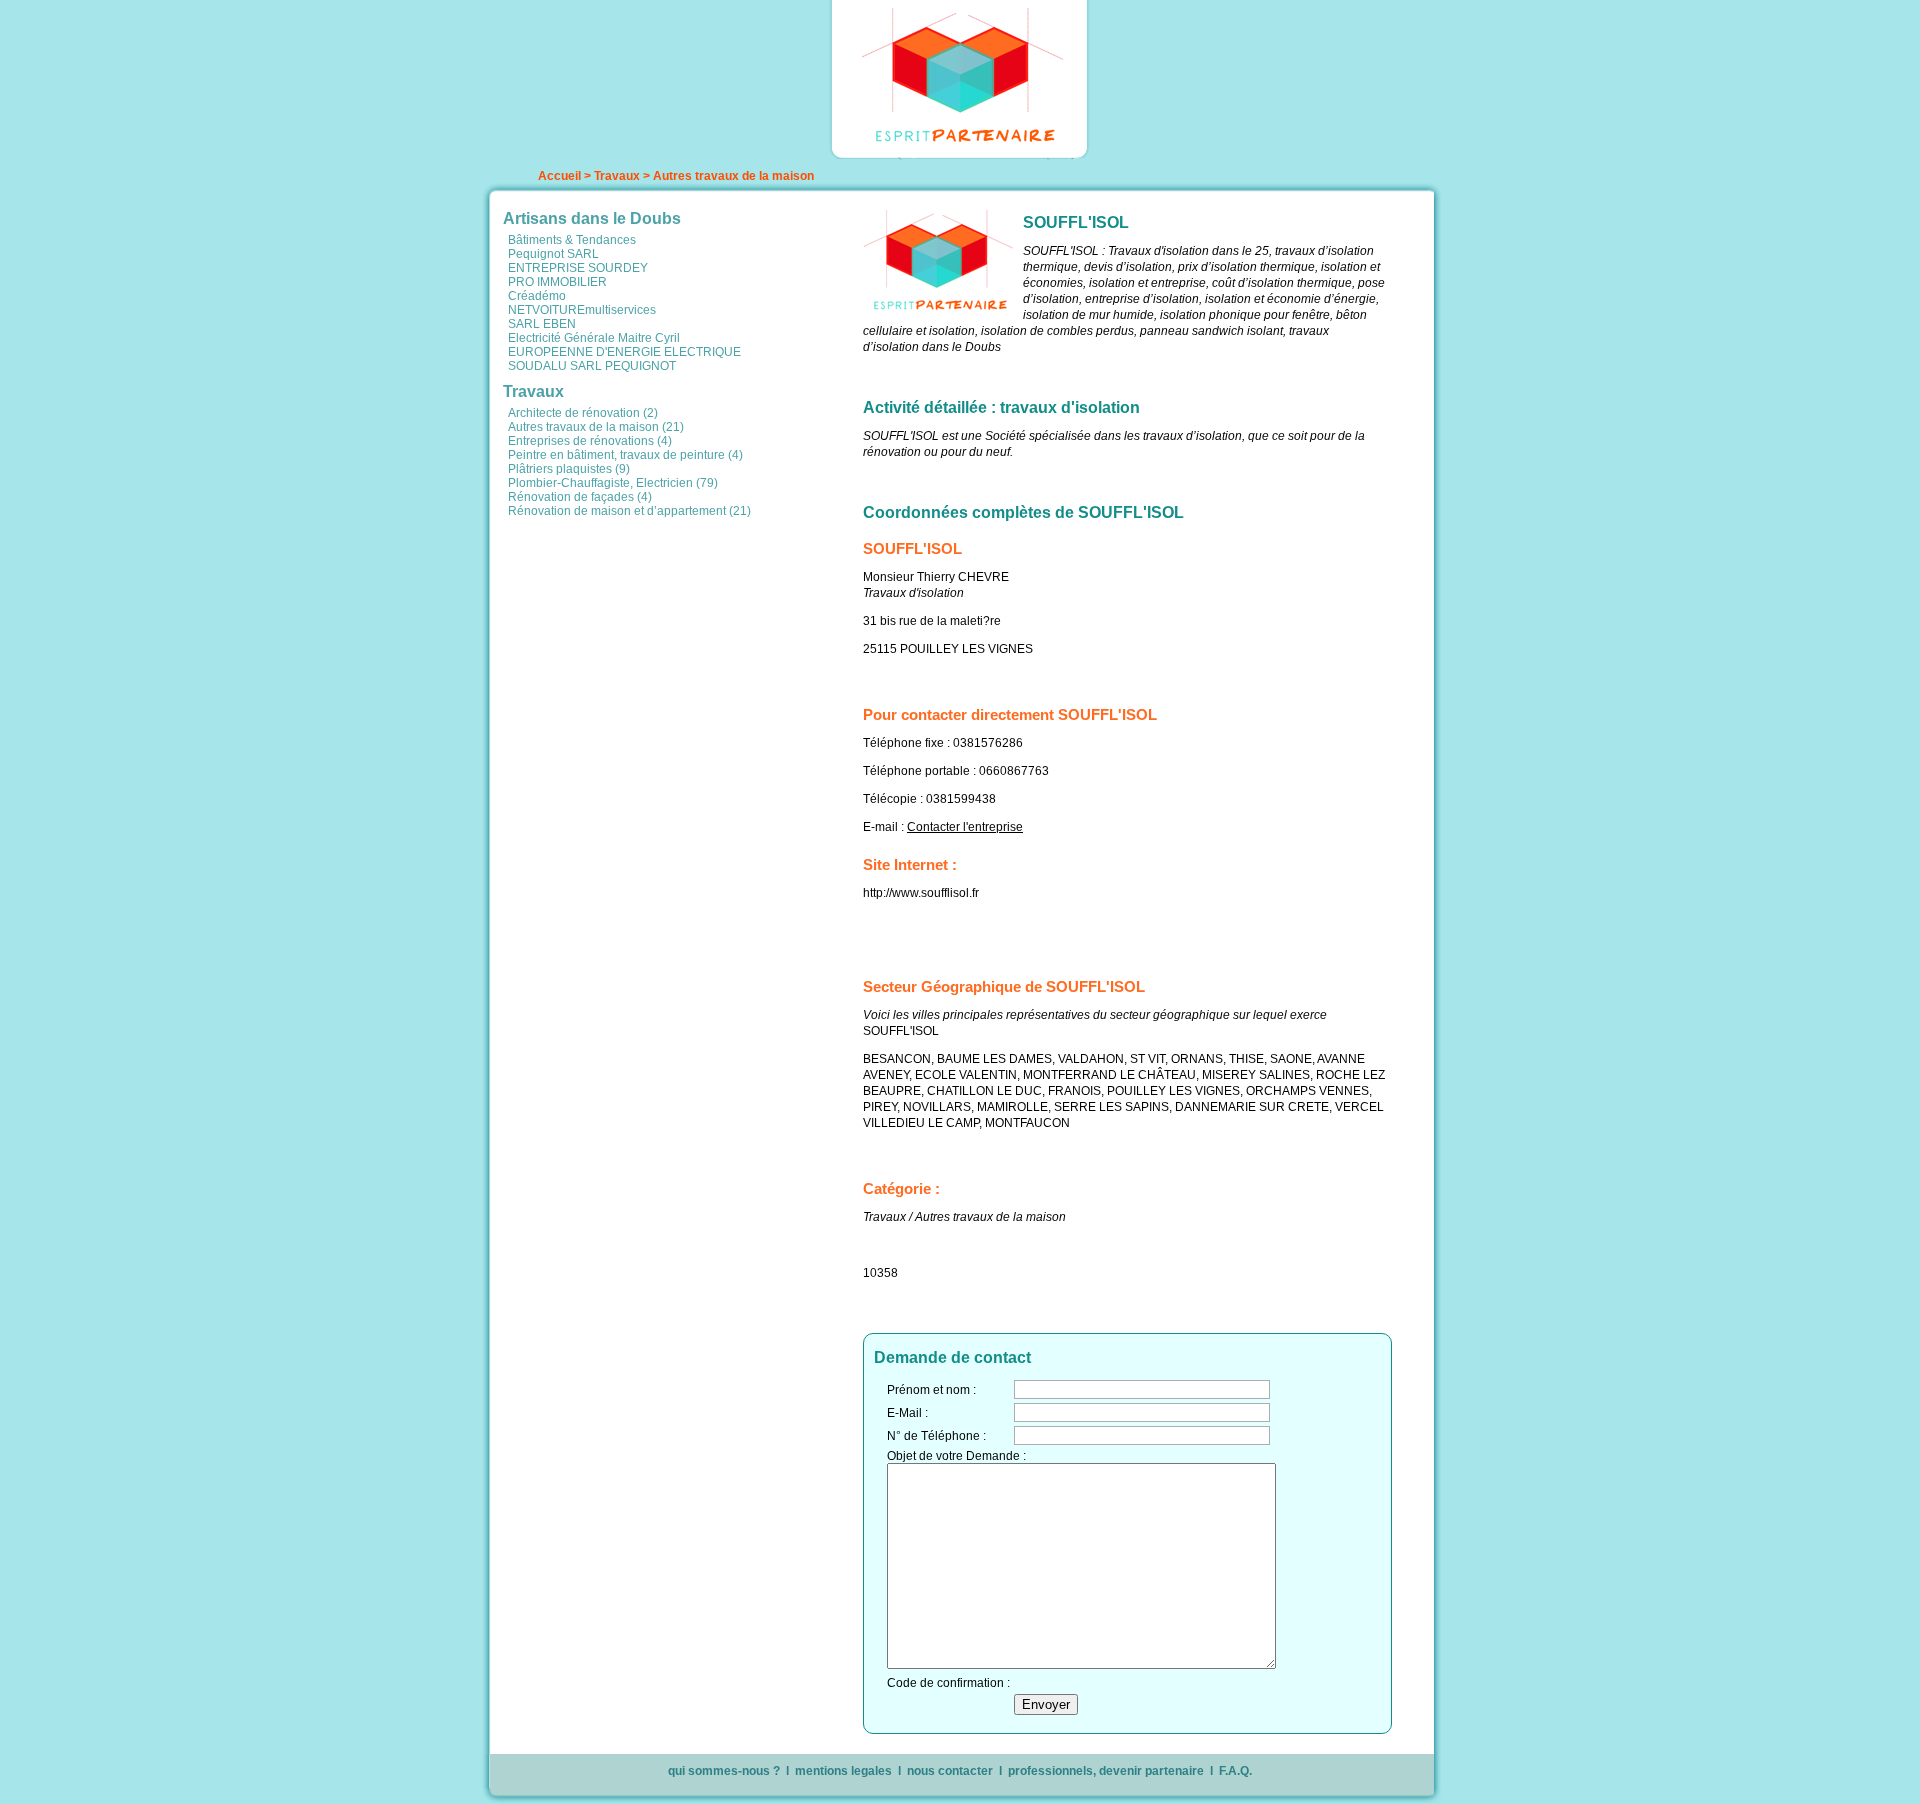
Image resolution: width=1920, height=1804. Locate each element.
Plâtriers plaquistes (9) (569, 469)
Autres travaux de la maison (733, 176)
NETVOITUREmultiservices (582, 310)
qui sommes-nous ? (724, 1771)
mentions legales (843, 1771)
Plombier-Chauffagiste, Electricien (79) (613, 483)
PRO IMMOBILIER (557, 282)
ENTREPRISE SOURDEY (578, 268)
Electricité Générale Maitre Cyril (594, 338)
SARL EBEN (542, 324)
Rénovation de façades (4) (580, 497)
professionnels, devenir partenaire (1106, 1771)
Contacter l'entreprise (965, 827)
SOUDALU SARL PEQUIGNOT (592, 366)
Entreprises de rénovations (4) (590, 441)
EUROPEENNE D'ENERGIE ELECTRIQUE (624, 352)
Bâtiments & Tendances (572, 240)
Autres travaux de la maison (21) (596, 427)
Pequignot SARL (553, 254)
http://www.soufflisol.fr (921, 893)
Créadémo (537, 296)
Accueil (559, 176)
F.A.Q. (1235, 1771)
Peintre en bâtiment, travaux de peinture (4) (625, 455)
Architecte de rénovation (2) (583, 413)
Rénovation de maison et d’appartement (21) (629, 511)
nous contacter (950, 1771)
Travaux (617, 176)
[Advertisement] (678, 663)
